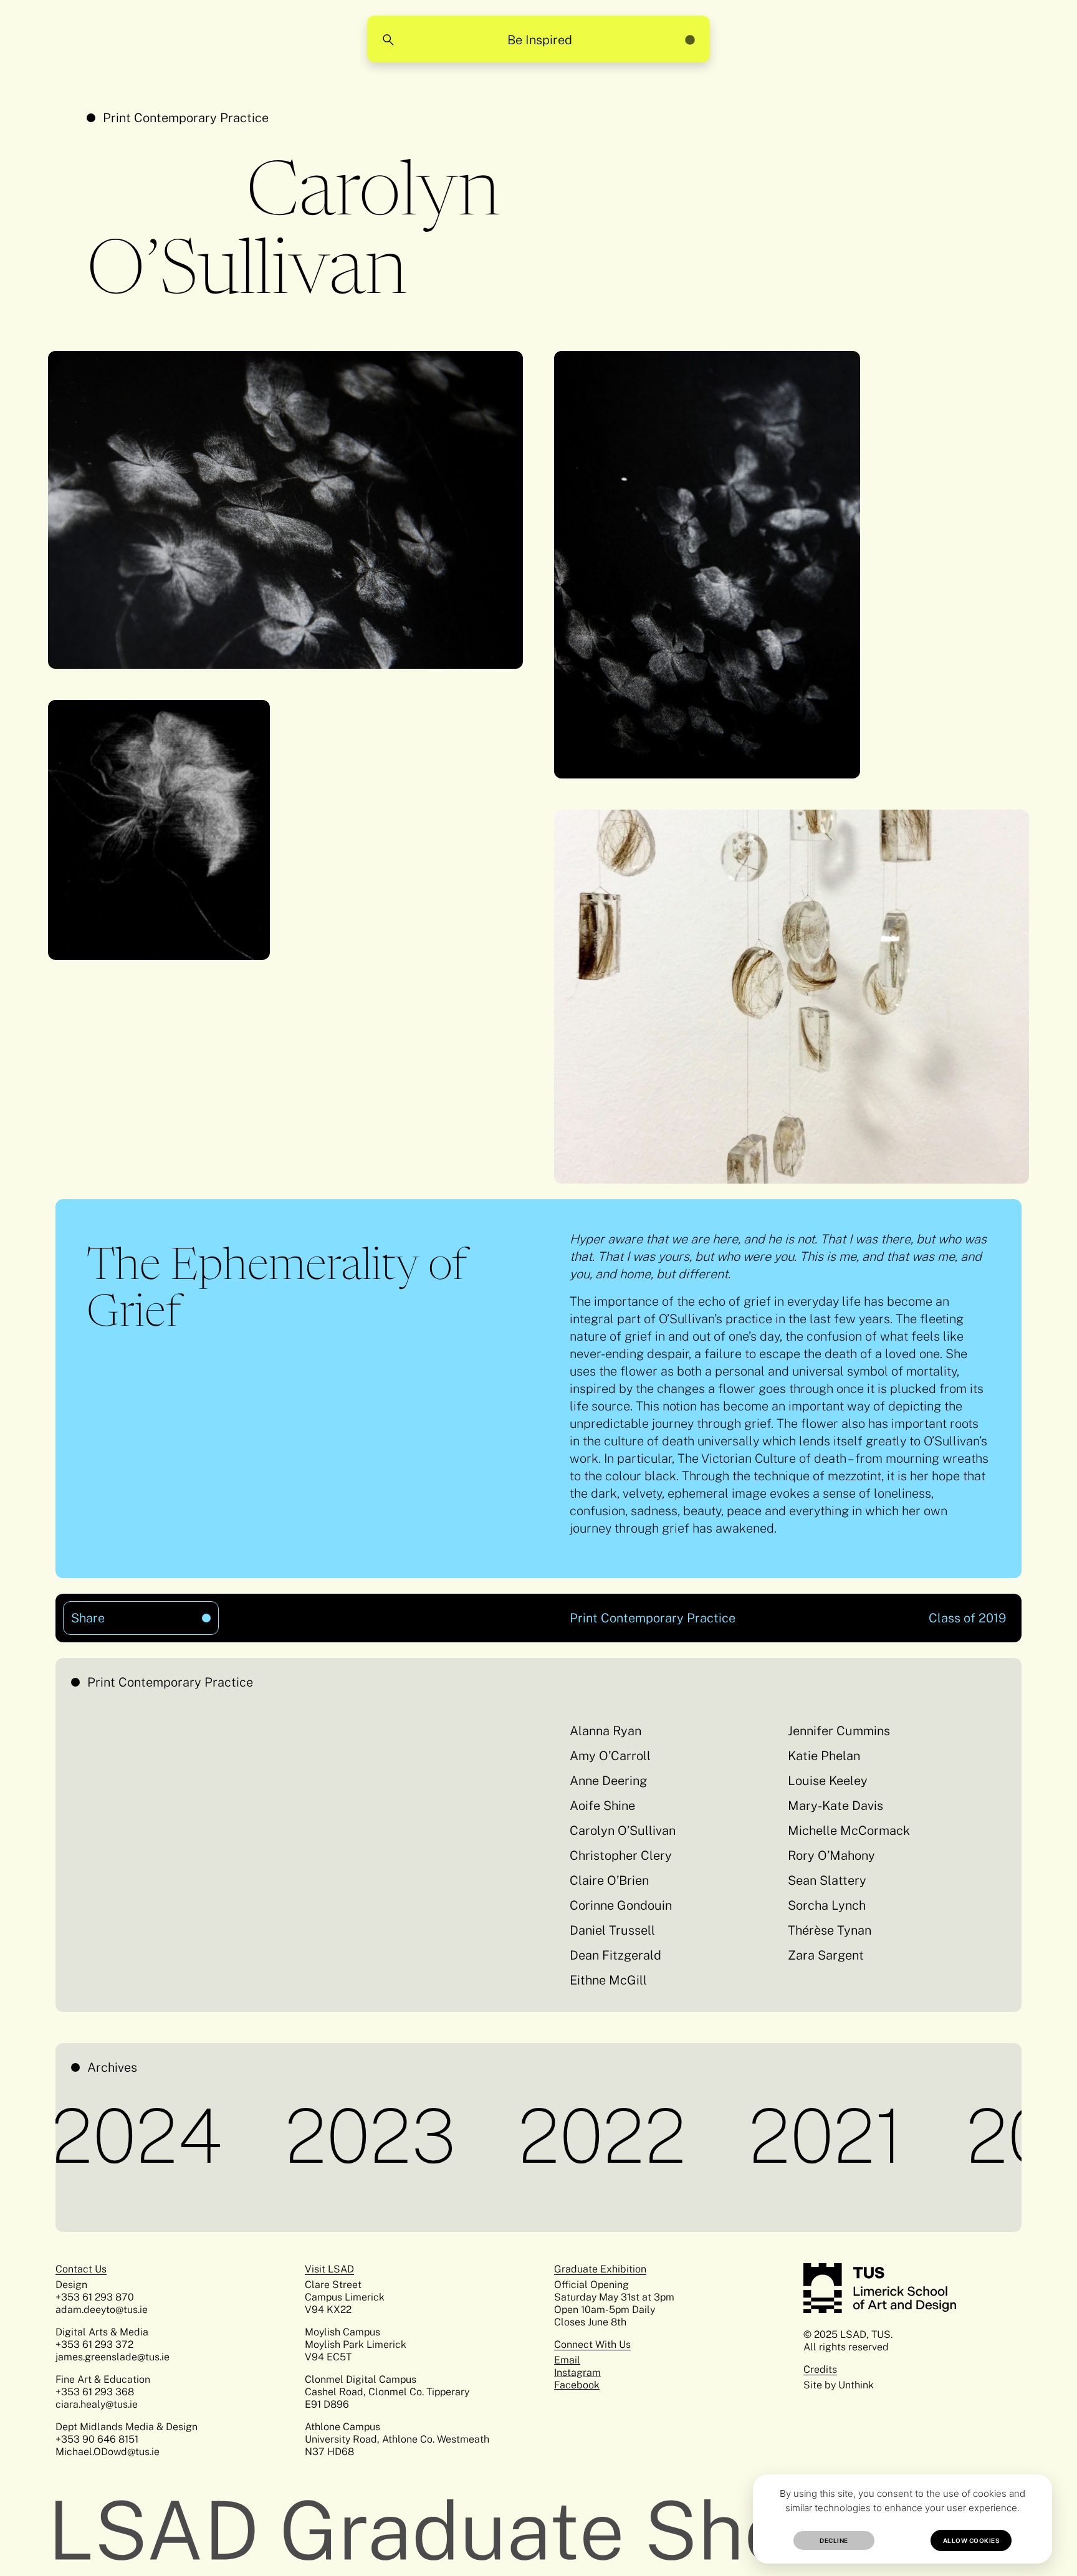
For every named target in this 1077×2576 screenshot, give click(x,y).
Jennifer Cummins (839, 1731)
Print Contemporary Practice (186, 118)
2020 (974, 2136)
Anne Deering (608, 1781)
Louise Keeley (828, 1781)
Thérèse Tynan (830, 1930)
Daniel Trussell (612, 1930)
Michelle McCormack (849, 1831)
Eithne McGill (608, 1980)
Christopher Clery (621, 1855)
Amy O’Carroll (610, 1756)
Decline (834, 2540)
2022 (525, 2136)
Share (116, 1613)
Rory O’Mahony (831, 1855)
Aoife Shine (602, 1806)
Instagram (577, 2373)
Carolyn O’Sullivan (623, 1831)
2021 (749, 2136)
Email (567, 2360)
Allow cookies (971, 2540)
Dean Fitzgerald (615, 1955)
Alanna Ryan (606, 1731)
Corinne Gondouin (621, 1905)
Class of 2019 (967, 1618)
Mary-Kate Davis (835, 1806)
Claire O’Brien (609, 1880)
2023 (294, 2136)
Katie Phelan (824, 1756)
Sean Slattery (827, 1880)
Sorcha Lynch (827, 1905)
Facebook (577, 2385)
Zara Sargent (826, 1955)
